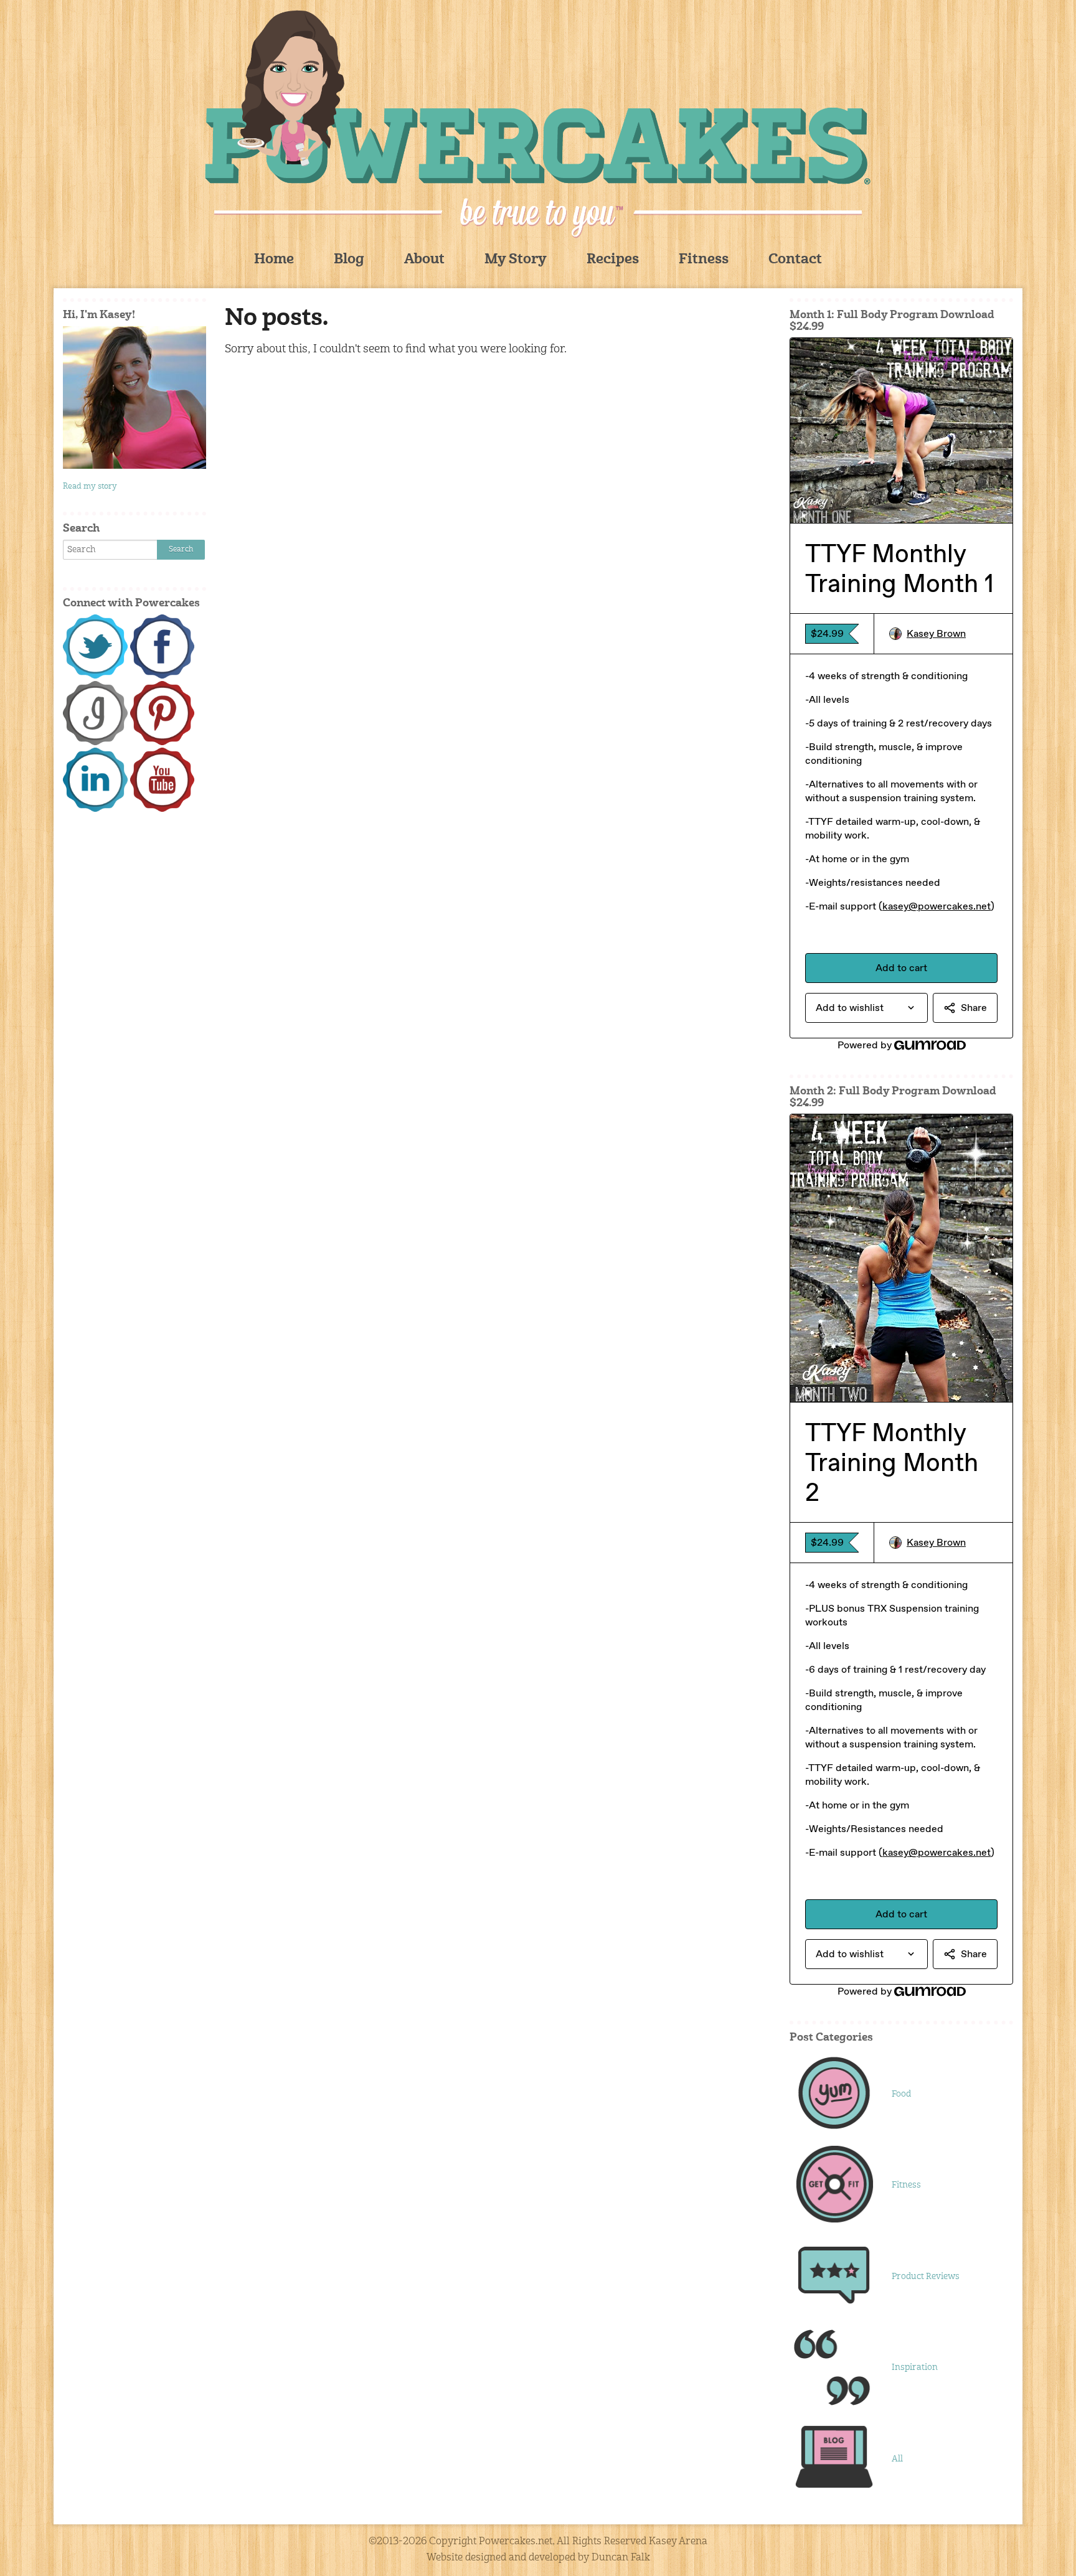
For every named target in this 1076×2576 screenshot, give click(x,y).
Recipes (613, 260)
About (424, 260)
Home (274, 260)
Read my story (90, 487)
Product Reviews (926, 2277)
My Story (516, 260)
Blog (349, 260)
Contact (795, 260)
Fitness (704, 260)
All (897, 2459)
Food (901, 2094)
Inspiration (915, 2367)
